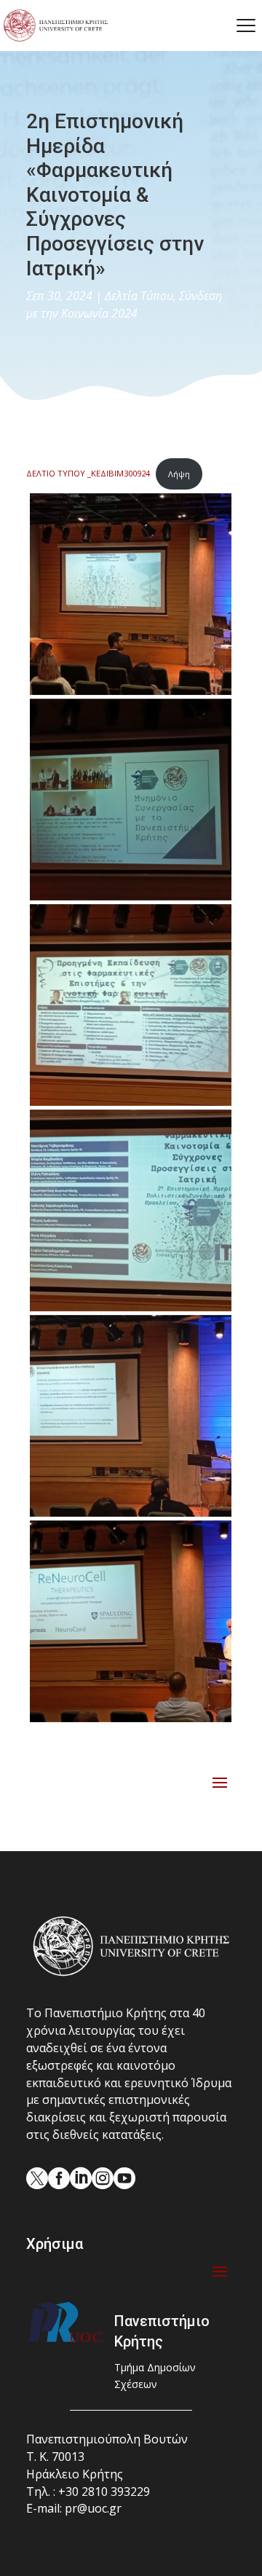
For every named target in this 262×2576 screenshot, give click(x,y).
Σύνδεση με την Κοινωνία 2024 (124, 305)
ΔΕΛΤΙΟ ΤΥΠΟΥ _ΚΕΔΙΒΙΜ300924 (88, 474)
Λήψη (179, 474)
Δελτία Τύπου (139, 296)
